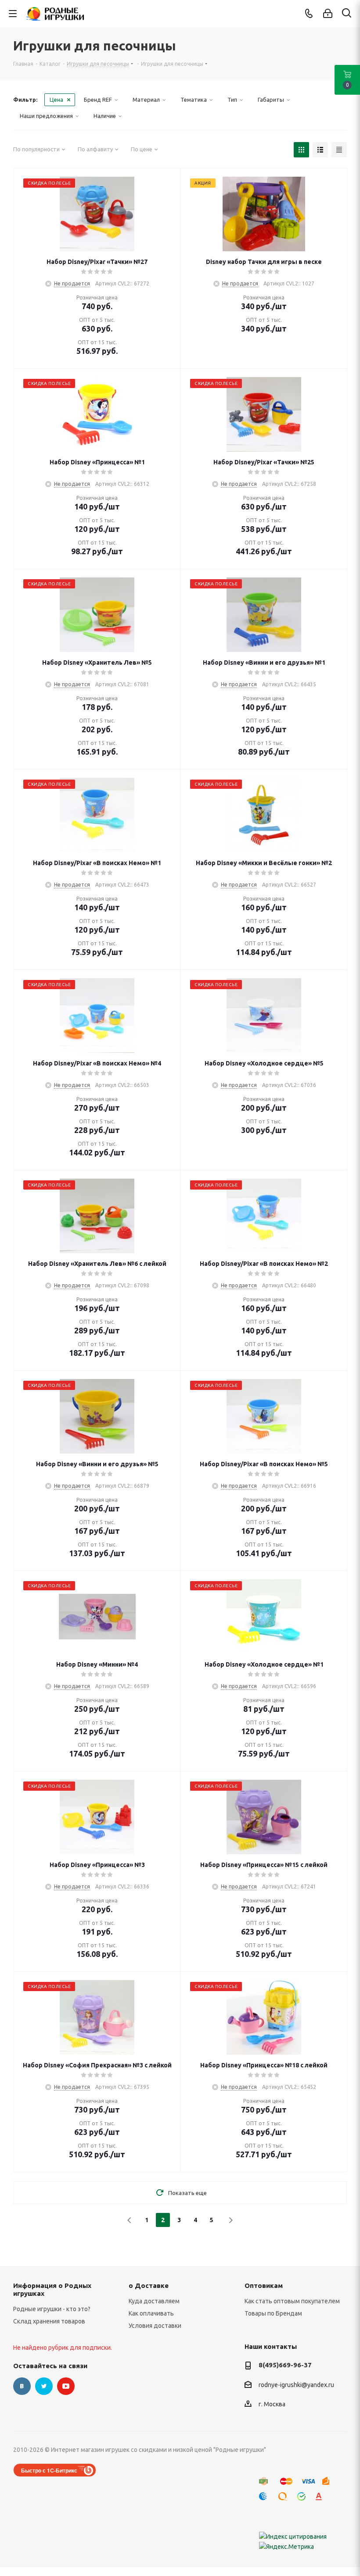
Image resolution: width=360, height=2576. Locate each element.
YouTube (66, 2386)
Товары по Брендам (273, 2313)
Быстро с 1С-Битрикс (49, 2470)
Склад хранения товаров (49, 2321)
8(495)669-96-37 (285, 2365)
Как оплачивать (151, 2313)
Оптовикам (264, 2286)
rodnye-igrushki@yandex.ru (296, 2385)
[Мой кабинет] (328, 14)
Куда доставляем (154, 2301)
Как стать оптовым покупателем (292, 2301)
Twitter (44, 2386)
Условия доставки (155, 2326)
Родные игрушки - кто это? (52, 2309)
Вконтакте (22, 2386)
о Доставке (149, 2286)
